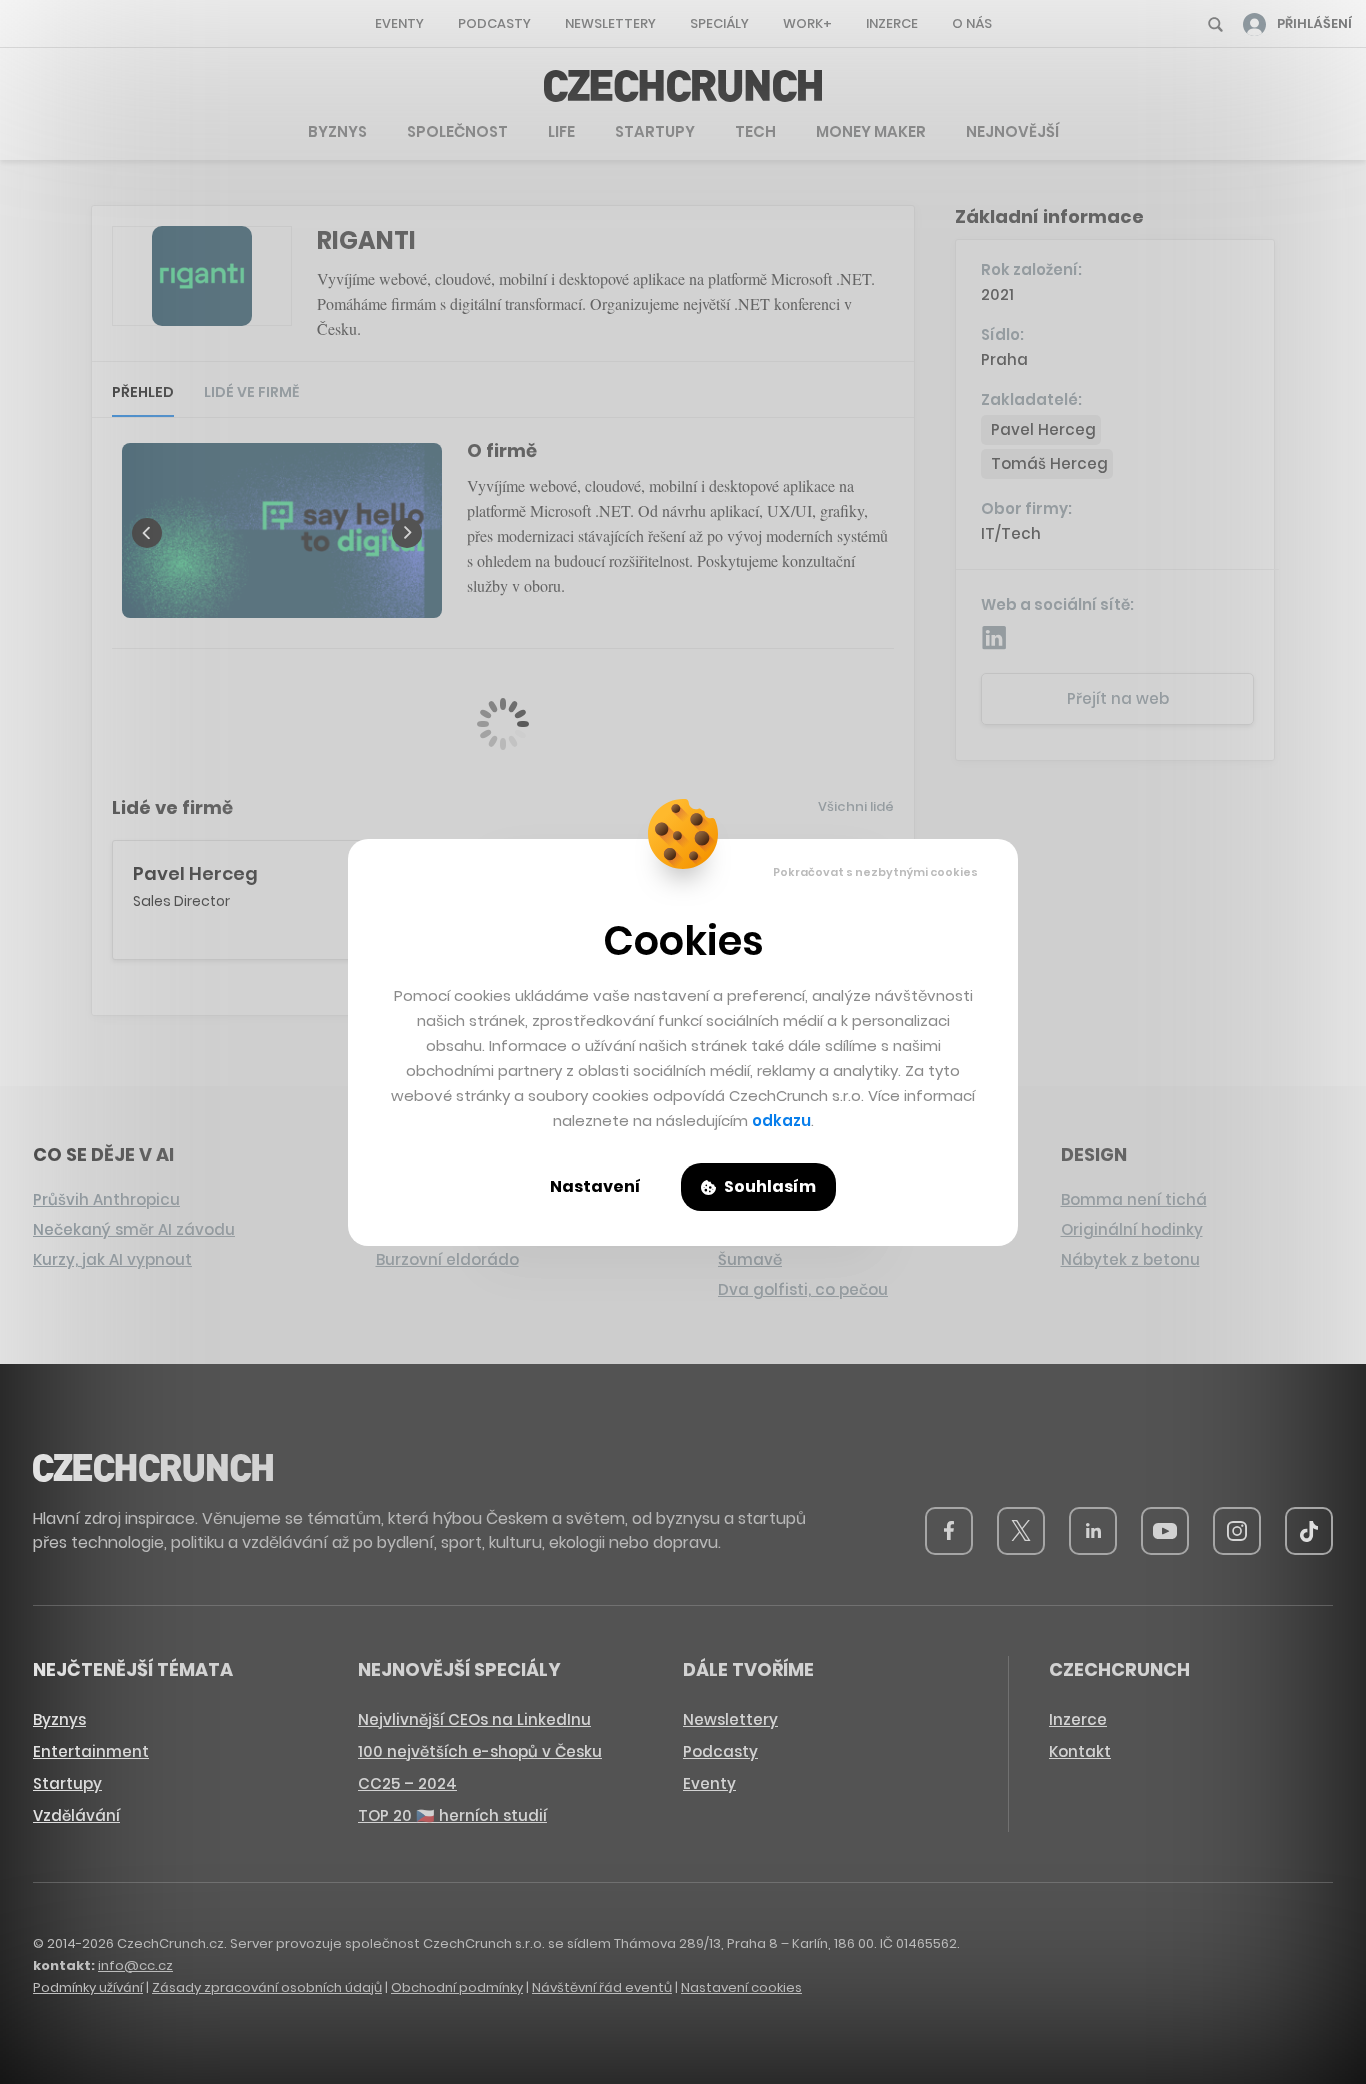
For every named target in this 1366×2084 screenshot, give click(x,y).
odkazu (781, 1120)
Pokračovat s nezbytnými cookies (875, 872)
